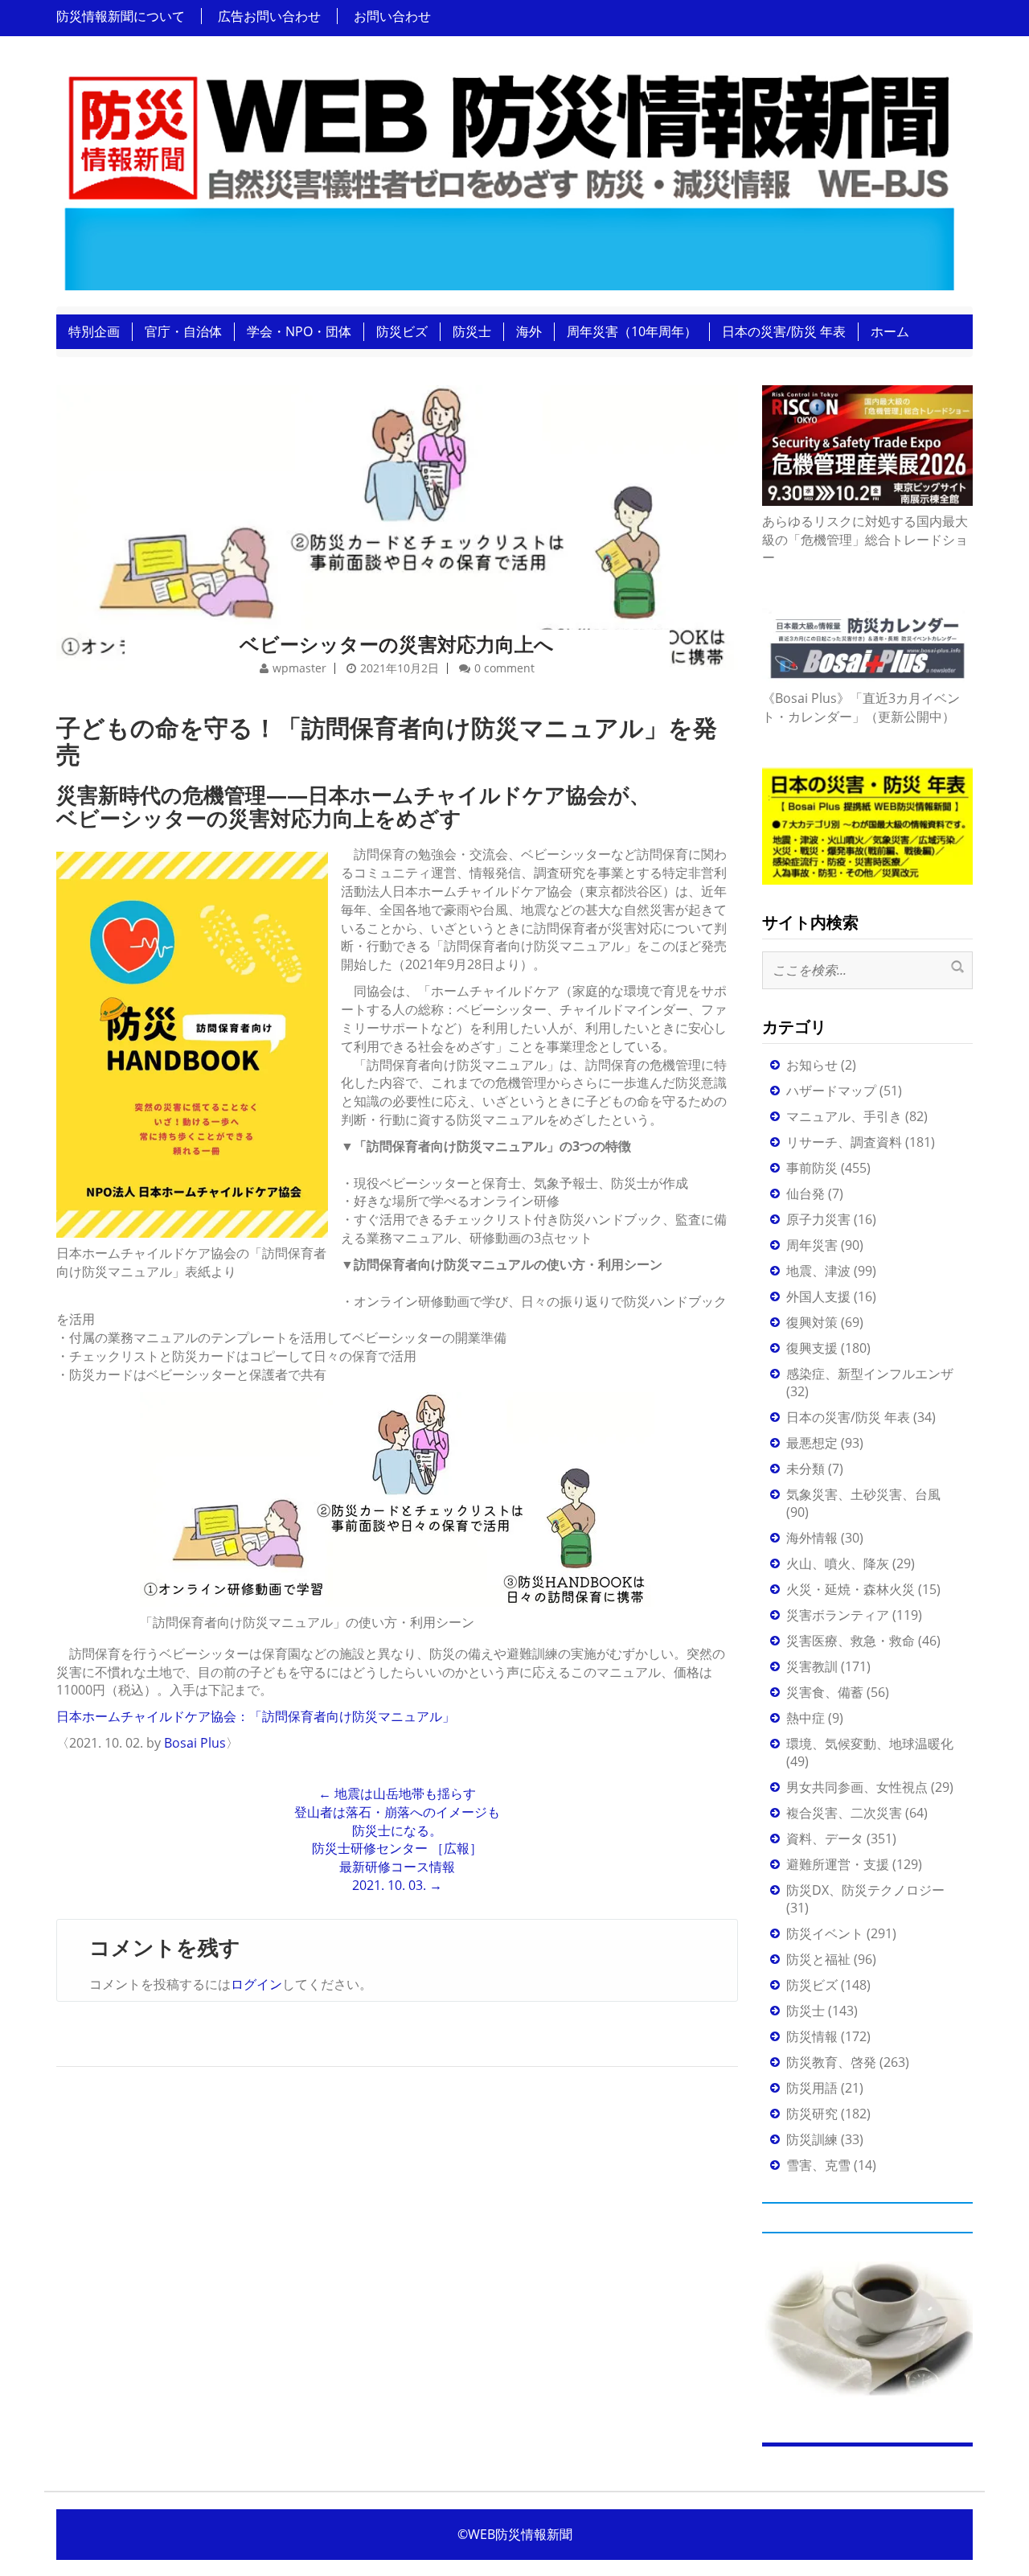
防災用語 (812, 2088)
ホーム (890, 331)
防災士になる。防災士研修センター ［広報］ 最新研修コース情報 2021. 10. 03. (397, 1858)
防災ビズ (402, 331)
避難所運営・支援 (838, 1864)
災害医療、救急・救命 (851, 1641)
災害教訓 (812, 1666)
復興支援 (812, 1348)
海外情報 (812, 1538)
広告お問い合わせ (269, 16)
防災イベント (825, 1933)
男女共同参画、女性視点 (857, 1787)
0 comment (504, 668)
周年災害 (812, 1245)
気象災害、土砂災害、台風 (863, 1494)
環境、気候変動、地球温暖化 (870, 1744)
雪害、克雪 (818, 2165)
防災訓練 (812, 2139)
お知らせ (812, 1065)
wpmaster (299, 668)
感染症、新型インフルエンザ (870, 1374)
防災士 (472, 331)
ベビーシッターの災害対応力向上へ (397, 644)
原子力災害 (818, 1219)
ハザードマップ (831, 1091)
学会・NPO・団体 (299, 331)
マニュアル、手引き (844, 1116)
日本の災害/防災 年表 (784, 331)
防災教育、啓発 (831, 2062)
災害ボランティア (838, 1615)
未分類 (806, 1469)
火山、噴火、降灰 (838, 1563)
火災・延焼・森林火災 (851, 1589)
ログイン (256, 1984)
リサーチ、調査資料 (844, 1142)
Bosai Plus (195, 1743)
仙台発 (806, 1194)
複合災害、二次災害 (844, 1813)
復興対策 (812, 1322)
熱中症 (806, 1718)
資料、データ (825, 1839)
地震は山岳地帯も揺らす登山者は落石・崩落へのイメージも (397, 1803)
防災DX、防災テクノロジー (865, 1890)
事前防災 (812, 1168)
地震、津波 (818, 1271)
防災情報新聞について (121, 16)
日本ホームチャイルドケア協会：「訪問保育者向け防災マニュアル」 (256, 1716)
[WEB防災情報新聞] (508, 176)
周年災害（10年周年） (632, 331)
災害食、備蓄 (825, 1692)
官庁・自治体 (183, 331)
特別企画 (94, 331)
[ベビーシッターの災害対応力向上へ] (397, 506)
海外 (529, 331)
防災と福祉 (818, 1959)
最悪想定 (812, 1443)
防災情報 (812, 2036)
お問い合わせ (392, 16)
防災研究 (812, 2114)
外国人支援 (818, 1296)
